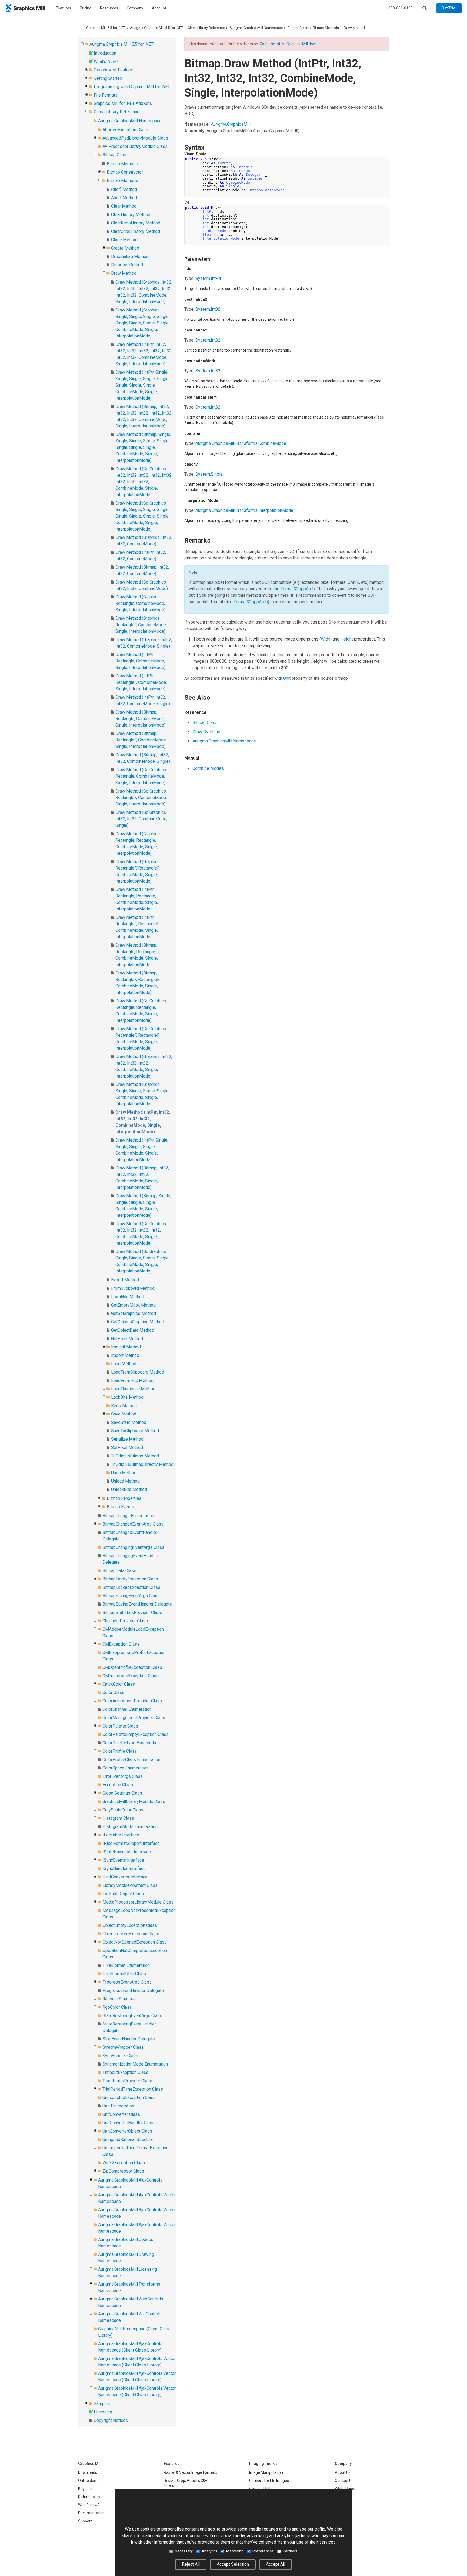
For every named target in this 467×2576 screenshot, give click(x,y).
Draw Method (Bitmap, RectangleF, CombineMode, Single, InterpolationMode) (141, 740)
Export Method (125, 1280)
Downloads (88, 2472)
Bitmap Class (298, 28)
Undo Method (124, 1473)
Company (135, 8)
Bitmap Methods (326, 28)
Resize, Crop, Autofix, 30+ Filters (186, 2483)
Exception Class (118, 1785)
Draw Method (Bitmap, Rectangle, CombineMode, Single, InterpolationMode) (140, 719)
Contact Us (344, 2481)
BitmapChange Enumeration (128, 1516)
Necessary (184, 2551)
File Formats (106, 95)
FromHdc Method (128, 1297)
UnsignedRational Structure (128, 2139)
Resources (109, 8)
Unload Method (125, 1481)
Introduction (105, 53)
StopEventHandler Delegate (129, 2039)
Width (326, 639)
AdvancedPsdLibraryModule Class (135, 138)
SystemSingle (209, 474)
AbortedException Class (125, 130)
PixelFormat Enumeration (126, 1965)
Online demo (89, 2481)
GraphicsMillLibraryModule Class (134, 1801)
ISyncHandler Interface (124, 1869)
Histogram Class (118, 1818)
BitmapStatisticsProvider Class (132, 1612)
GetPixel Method (127, 1339)
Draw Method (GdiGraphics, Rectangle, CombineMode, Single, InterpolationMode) (141, 776)
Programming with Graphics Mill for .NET (132, 87)
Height (347, 639)
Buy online (87, 2489)
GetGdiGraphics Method (134, 1313)
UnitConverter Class (121, 2114)
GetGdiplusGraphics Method (138, 1322)
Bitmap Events (120, 1507)
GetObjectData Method (133, 1330)
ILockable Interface (121, 1835)
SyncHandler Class (120, 2056)
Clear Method (124, 206)
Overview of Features (114, 70)
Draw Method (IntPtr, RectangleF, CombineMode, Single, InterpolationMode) (141, 682)
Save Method (124, 1414)
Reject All (191, 2564)
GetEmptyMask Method (133, 1305)
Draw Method (354, 28)
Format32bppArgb (298, 589)
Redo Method (124, 1406)
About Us (343, 2472)
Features (64, 8)
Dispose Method (127, 265)
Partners (290, 2551)
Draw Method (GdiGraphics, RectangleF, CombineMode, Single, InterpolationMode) (141, 798)
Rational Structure (119, 1999)
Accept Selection (233, 2564)
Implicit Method (126, 1347)
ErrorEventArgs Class (123, 1776)
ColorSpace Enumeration (126, 1768)
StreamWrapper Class (123, 2047)
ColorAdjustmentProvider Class (132, 1701)
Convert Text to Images (269, 2481)
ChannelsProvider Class (125, 1621)
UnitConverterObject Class (127, 2131)
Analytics (209, 2551)
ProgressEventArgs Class (127, 1982)
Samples (102, 2404)
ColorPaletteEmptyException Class (136, 1734)
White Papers (346, 2489)
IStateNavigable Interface (127, 1852)
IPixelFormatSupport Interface (131, 1843)
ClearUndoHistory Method (136, 231)
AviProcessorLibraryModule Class (135, 146)
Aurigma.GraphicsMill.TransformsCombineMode (241, 443)
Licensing (103, 2412)
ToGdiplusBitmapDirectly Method (142, 1464)
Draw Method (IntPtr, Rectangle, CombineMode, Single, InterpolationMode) (140, 661)
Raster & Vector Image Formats (191, 2472)
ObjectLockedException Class (131, 1934)
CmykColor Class (119, 1684)
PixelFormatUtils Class (124, 1974)
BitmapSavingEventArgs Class (131, 1596)
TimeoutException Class (125, 2072)
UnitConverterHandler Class (129, 2123)
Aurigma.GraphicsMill (231, 124)
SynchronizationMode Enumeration (135, 2064)
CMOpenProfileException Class (132, 1667)
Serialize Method (127, 1439)
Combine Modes (208, 768)
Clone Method (124, 240)
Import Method (125, 1355)
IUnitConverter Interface (125, 1877)
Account (159, 8)
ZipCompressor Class (123, 2171)
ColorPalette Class (120, 1726)
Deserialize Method (130, 256)
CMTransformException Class (131, 1676)
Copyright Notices (111, 2420)
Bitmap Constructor (125, 172)
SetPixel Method (127, 1448)
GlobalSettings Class (122, 1793)
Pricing (86, 8)
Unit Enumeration (118, 2106)
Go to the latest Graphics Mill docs (288, 44)
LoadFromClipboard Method (138, 1372)
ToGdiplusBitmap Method (135, 1456)
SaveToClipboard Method (135, 1431)
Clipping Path (260, 2489)
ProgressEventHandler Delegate (133, 1990)
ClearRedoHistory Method (136, 223)
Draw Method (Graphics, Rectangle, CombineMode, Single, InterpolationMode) (140, 603)
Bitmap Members (123, 164)
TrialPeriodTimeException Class (133, 2089)
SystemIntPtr (208, 278)
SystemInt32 (208, 309)
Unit (287, 678)
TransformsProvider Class (127, 2081)
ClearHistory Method (131, 215)
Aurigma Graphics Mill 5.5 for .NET (156, 28)
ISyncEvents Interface (123, 1860)
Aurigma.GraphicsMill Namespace (256, 28)
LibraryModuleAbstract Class (130, 1885)
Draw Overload (206, 732)
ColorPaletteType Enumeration (131, 1743)
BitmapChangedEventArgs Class (133, 1524)
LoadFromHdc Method (132, 1380)
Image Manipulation (266, 2472)
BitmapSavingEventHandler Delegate (137, 1604)
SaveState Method (129, 1422)
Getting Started (108, 78)
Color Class (113, 1693)
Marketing (235, 2551)
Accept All (276, 2564)
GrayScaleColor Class (123, 1810)
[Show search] (425, 8)
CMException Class (121, 1644)
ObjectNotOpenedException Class (135, 1942)
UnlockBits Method (129, 1489)
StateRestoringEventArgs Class (132, 2016)
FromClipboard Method (133, 1288)
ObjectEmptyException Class (130, 1925)
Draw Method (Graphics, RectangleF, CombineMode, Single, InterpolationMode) (141, 625)
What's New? (106, 62)
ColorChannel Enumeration (127, 1709)
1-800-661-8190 (399, 8)
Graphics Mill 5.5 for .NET (106, 28)
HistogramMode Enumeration (130, 1827)
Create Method (125, 248)
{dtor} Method (124, 189)
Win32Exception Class (124, 2163)
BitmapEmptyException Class (130, 1579)
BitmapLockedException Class (131, 1587)
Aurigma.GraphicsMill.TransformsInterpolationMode (244, 510)
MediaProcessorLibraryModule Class (138, 1902)
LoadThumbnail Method (133, 1389)
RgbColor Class (117, 2007)
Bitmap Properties (124, 1498)
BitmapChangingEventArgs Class (133, 1547)
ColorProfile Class (120, 1751)
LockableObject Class (123, 1894)
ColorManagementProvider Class (134, 1718)
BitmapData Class (119, 1571)
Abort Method (124, 198)
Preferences (263, 2551)
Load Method (124, 1364)
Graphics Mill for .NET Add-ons (123, 103)
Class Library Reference (206, 28)
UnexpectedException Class (129, 2098)
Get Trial (449, 8)
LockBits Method (127, 1397)
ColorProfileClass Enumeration (131, 1760)
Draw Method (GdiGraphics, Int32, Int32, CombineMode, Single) (141, 819)
